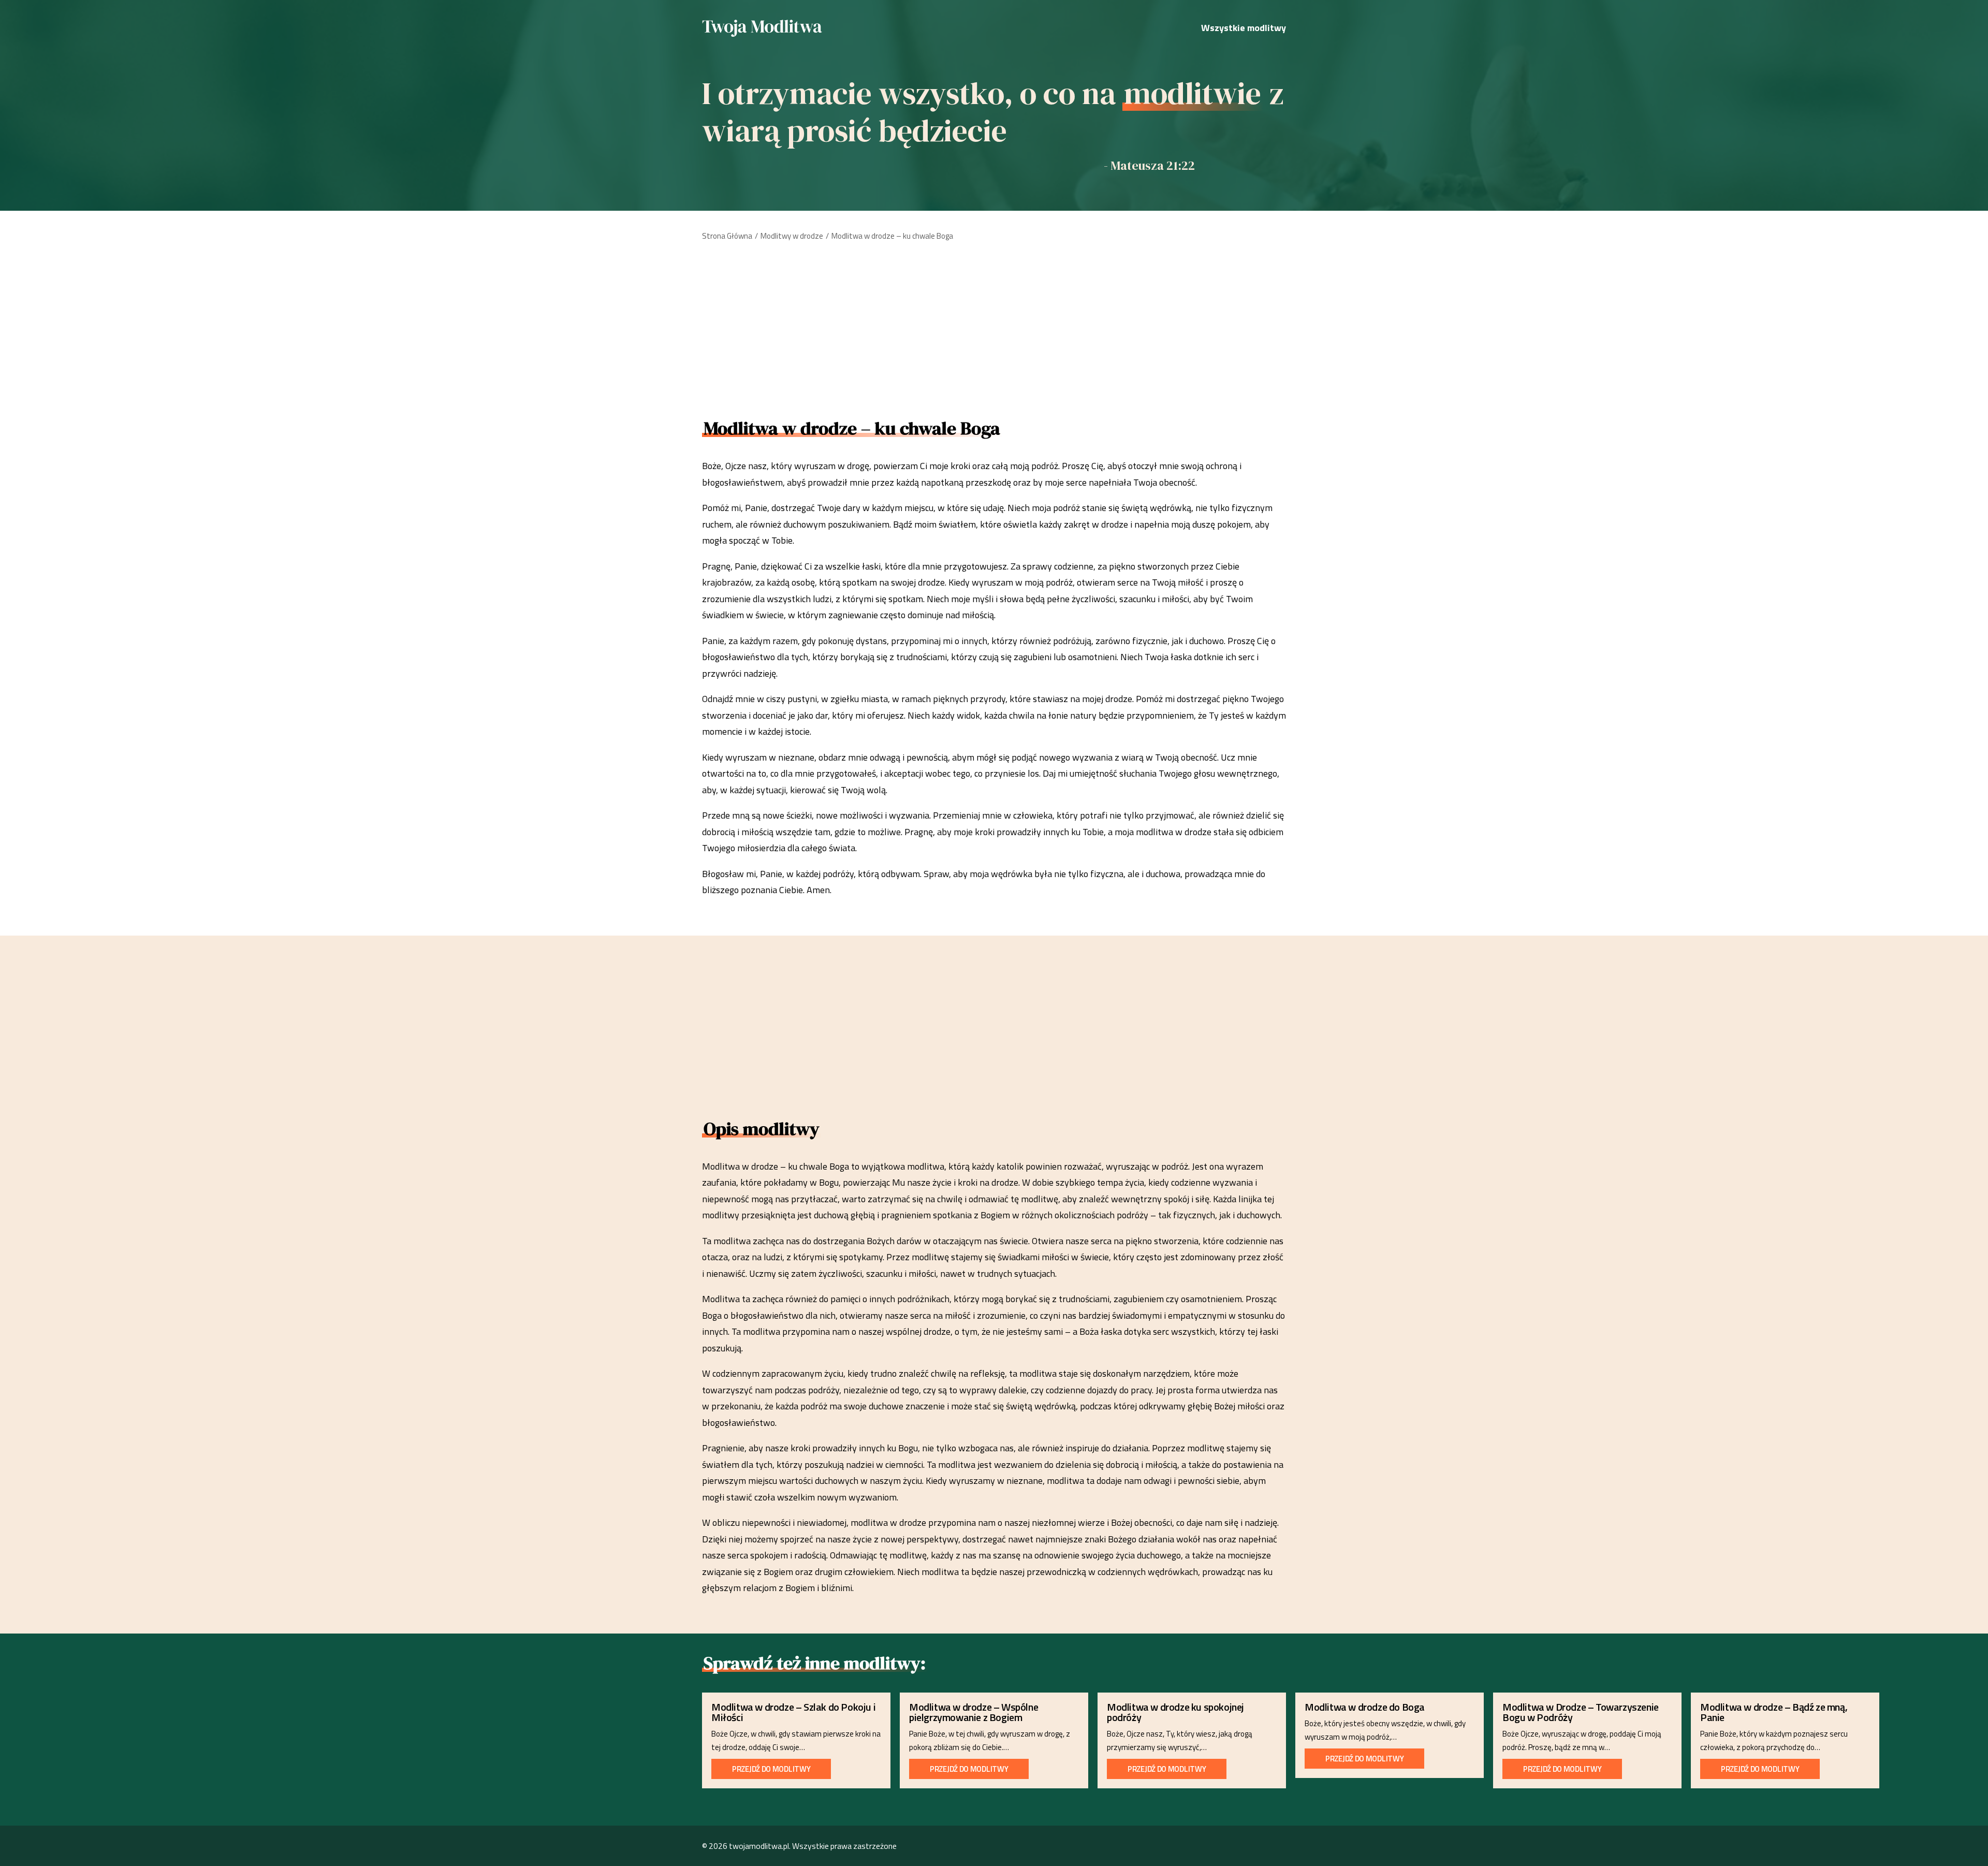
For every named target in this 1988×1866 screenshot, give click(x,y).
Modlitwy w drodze (792, 236)
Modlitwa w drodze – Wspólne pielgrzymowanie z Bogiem (974, 1712)
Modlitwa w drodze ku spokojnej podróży (1175, 1712)
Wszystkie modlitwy (1244, 28)
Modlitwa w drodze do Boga (1365, 1707)
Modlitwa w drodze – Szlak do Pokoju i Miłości (793, 1712)
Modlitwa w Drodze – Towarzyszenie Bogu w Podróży (1581, 1712)
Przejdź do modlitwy (771, 1769)
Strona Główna (727, 236)
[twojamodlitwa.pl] (762, 28)
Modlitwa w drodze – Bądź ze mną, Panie (1774, 1712)
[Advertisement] (994, 326)
